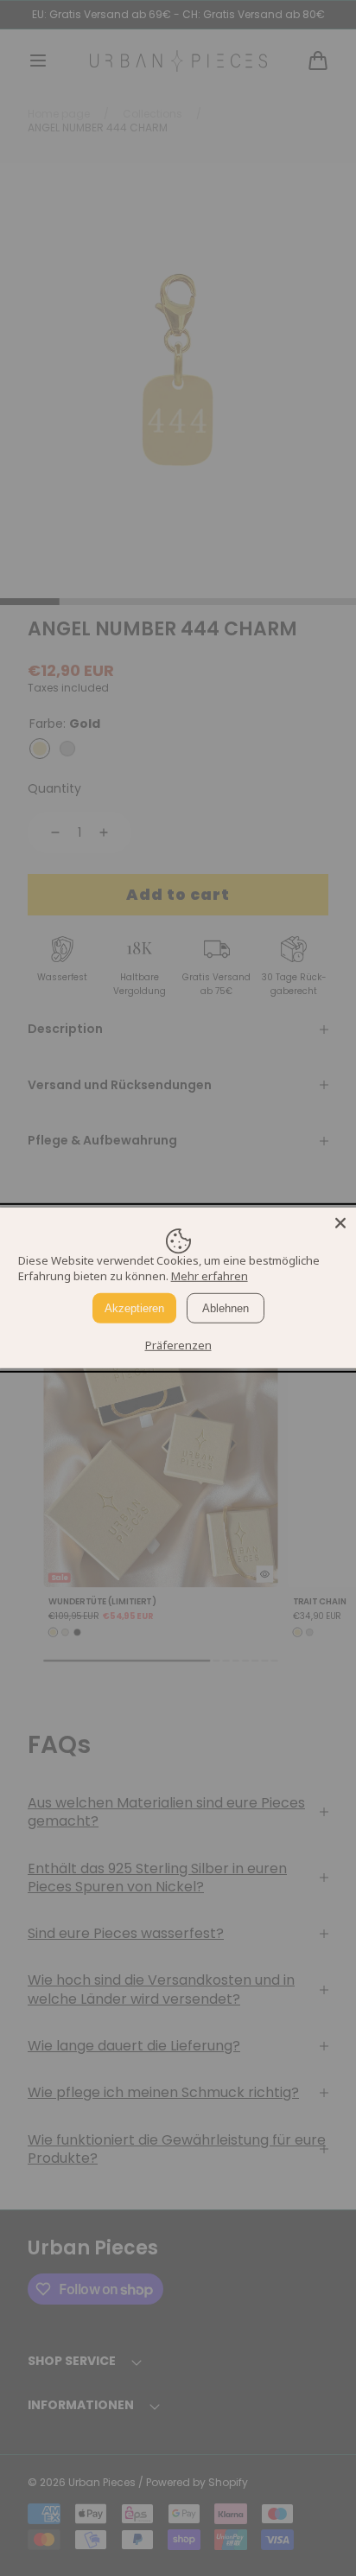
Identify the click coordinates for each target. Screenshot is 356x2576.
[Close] (340, 1223)
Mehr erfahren (210, 1276)
